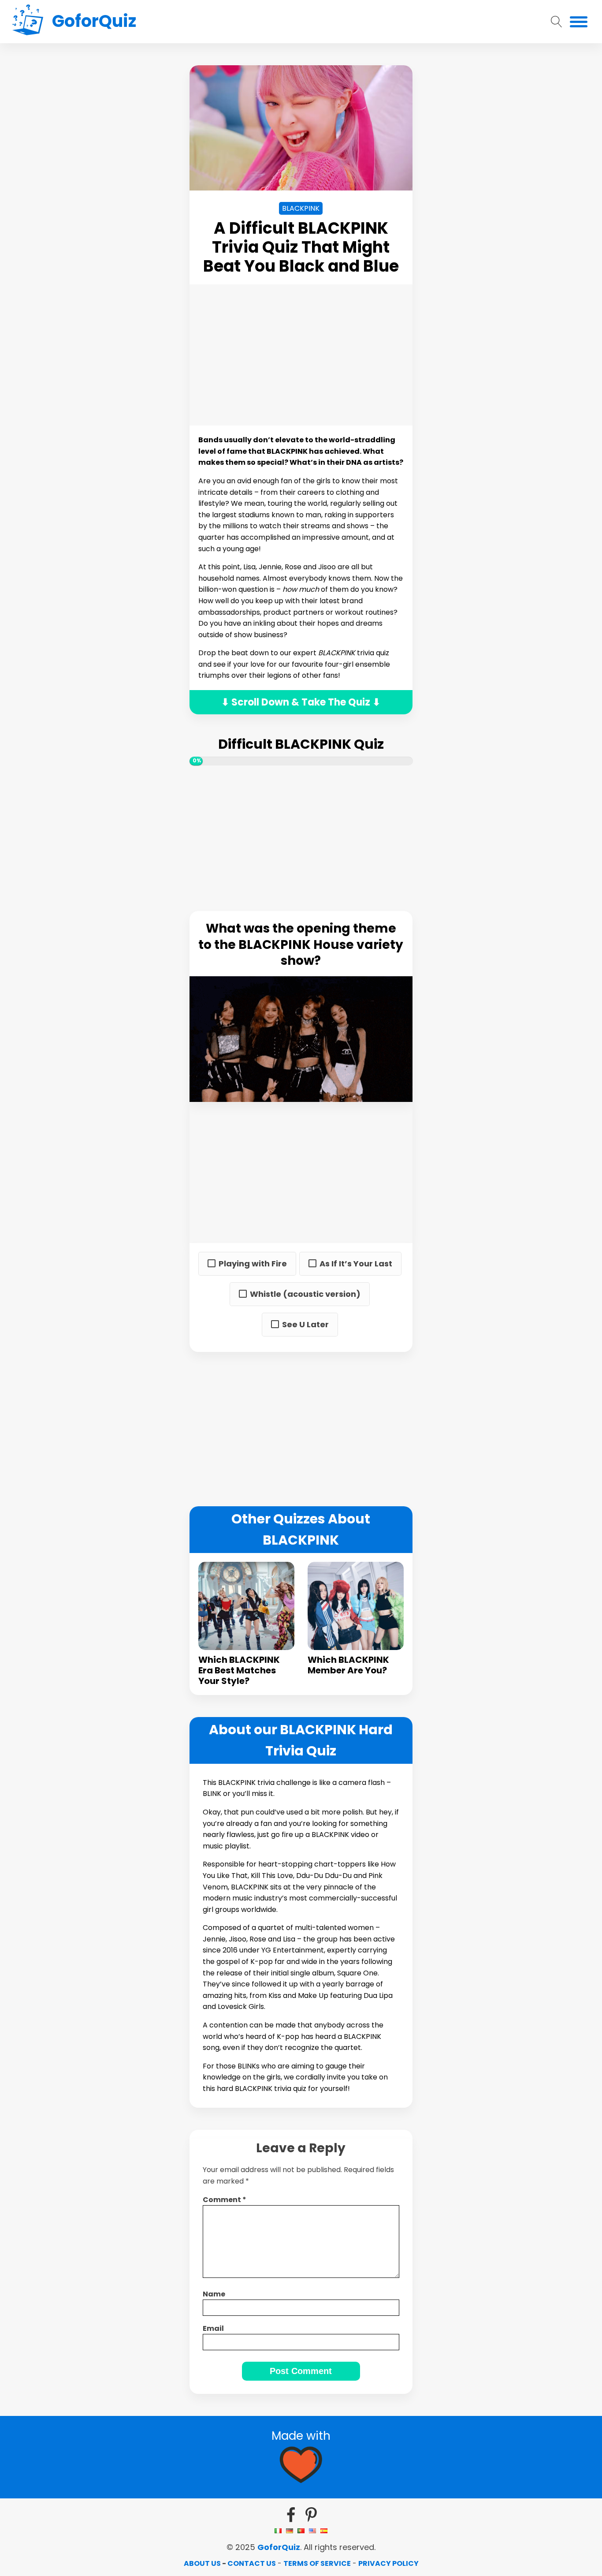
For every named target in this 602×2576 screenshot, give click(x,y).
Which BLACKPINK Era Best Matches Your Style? (239, 1670)
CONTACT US (252, 2563)
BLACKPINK (301, 208)
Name (214, 2294)
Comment (225, 2200)
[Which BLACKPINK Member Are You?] (356, 1606)
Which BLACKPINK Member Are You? (348, 1665)
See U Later (305, 1325)
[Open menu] (579, 22)
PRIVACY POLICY (388, 2563)
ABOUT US (202, 2563)
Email (213, 2328)
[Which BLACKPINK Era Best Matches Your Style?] (246, 1606)
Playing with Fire (253, 1264)
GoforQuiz (279, 2547)
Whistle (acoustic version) (305, 1294)
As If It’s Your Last (356, 1264)
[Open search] (557, 22)
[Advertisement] (106, 198)
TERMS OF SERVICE (317, 2563)
